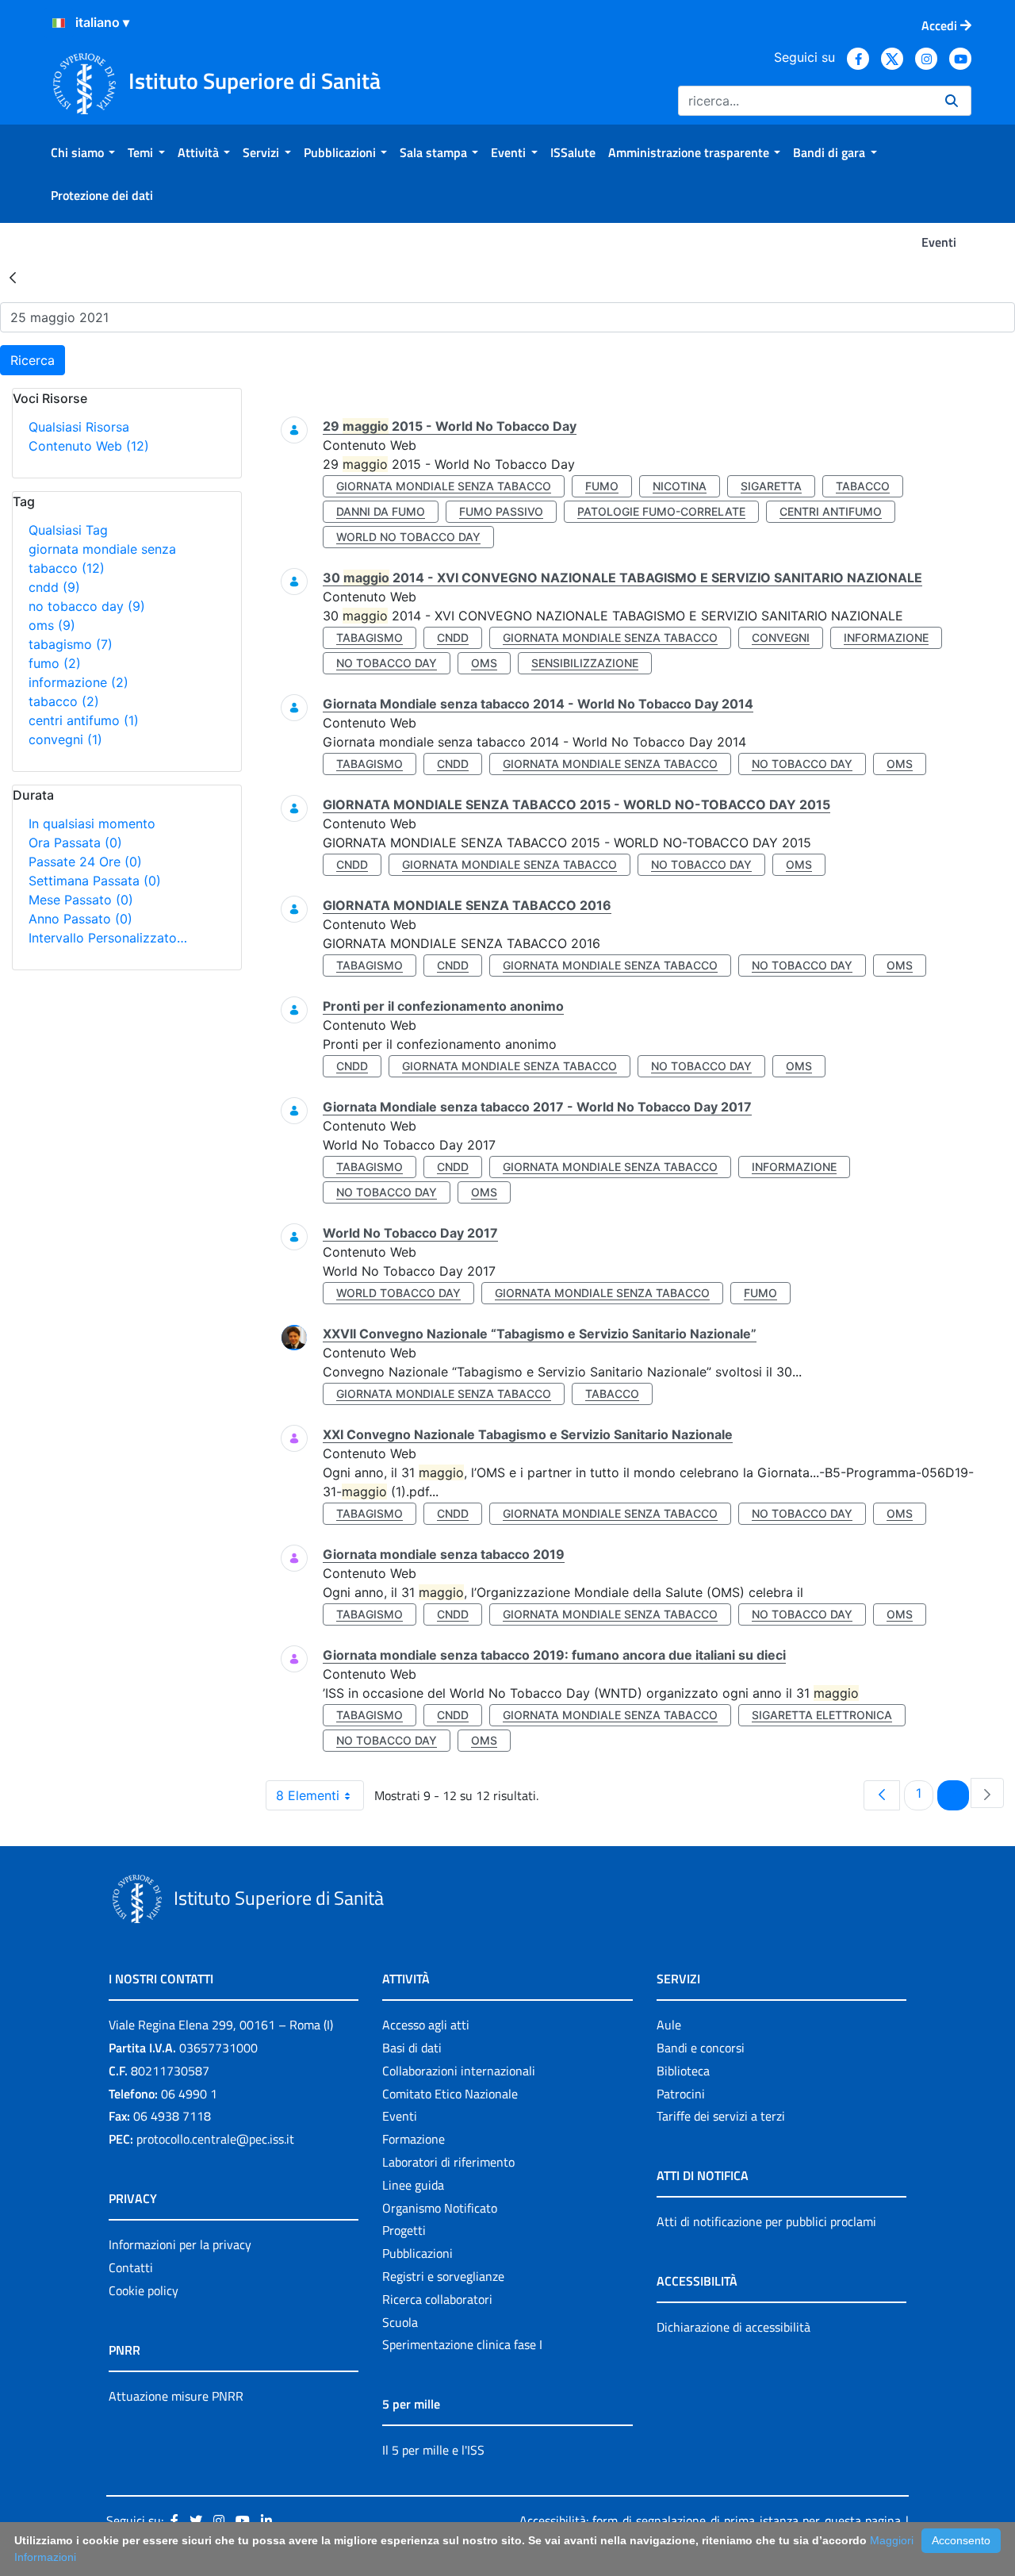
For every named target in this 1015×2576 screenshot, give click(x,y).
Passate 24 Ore (85, 862)
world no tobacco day (408, 537)
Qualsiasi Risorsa (79, 427)
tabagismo (71, 644)
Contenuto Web (89, 446)
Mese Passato (81, 900)
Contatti (131, 2267)
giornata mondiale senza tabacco (444, 486)
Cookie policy (144, 2290)
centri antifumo (84, 720)
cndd (54, 587)
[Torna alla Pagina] (13, 277)
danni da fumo (381, 511)
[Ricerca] (952, 101)
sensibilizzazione (585, 663)
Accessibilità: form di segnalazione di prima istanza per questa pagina (710, 2520)
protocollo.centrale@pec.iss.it (215, 2139)
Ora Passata (75, 843)
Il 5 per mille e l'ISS (433, 2450)
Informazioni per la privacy (180, 2244)
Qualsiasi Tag (68, 530)
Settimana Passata (95, 881)
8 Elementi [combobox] (308, 1795)
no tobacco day (87, 606)
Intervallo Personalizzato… (108, 938)
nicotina (680, 486)
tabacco (64, 701)
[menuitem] (83, 152)
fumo (55, 663)
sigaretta (771, 486)
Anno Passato (80, 919)
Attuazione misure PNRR (176, 2396)
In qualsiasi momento (92, 823)
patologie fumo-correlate (661, 511)
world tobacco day (398, 1293)
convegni (65, 739)
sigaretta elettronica (822, 1715)
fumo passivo (501, 511)
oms (52, 625)
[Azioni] (59, 23)
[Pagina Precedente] (882, 1795)
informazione (79, 682)
